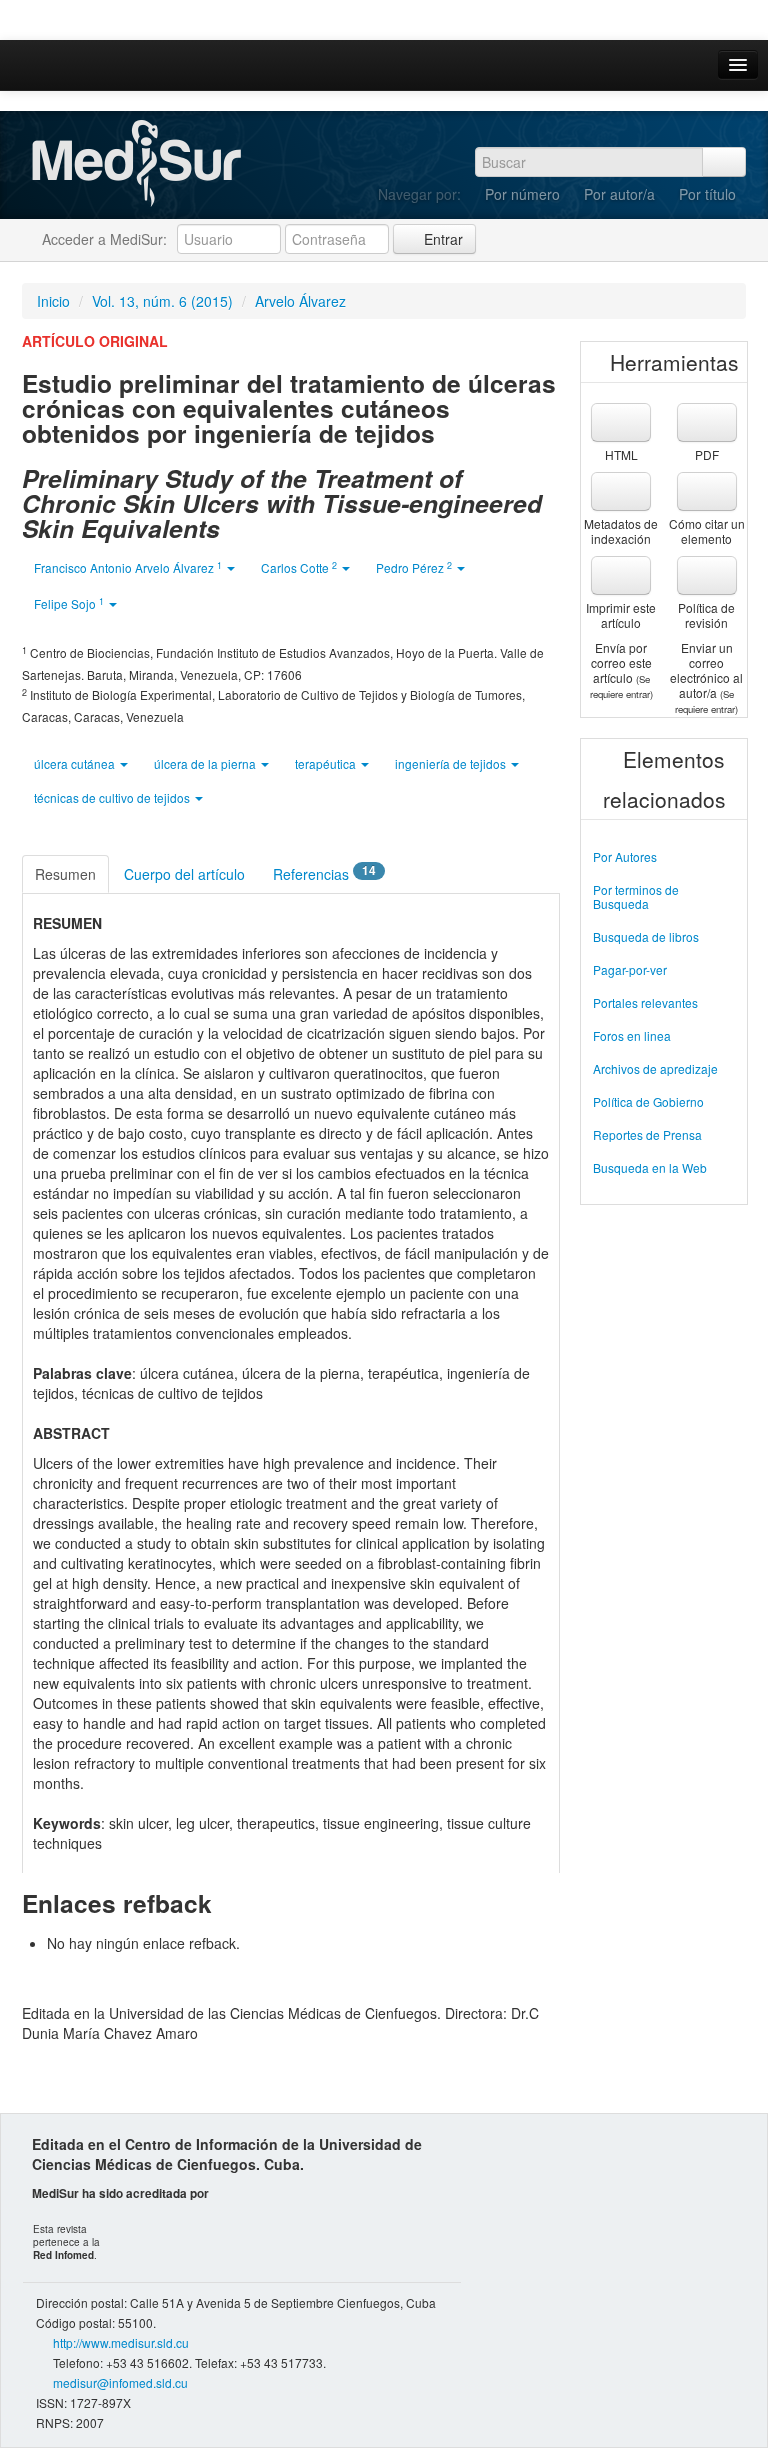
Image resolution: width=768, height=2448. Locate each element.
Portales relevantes (645, 1002)
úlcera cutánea (76, 763)
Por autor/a (619, 194)
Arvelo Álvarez (300, 301)
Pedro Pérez (414, 567)
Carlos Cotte (299, 567)
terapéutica (327, 763)
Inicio (53, 301)
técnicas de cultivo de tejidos (113, 797)
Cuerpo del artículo (184, 874)
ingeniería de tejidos (452, 763)
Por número (522, 194)
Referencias (324, 873)
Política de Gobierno (648, 1101)
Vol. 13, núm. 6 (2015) (162, 301)
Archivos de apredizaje (655, 1068)
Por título (707, 194)
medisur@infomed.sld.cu (120, 2382)
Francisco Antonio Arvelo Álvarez (128, 567)
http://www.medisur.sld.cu (121, 2342)
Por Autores (625, 856)
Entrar (441, 239)
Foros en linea (632, 1035)
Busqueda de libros (646, 936)
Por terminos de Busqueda (636, 896)
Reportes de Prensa (647, 1134)
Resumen (65, 874)
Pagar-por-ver (630, 969)
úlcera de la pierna (206, 763)
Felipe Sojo (69, 603)
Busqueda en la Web (650, 1167)
